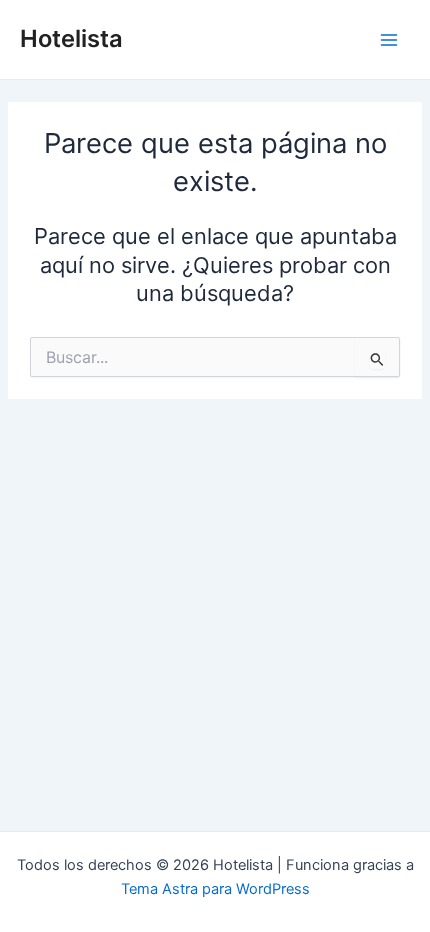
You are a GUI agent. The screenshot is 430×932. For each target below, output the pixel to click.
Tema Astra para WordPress (215, 889)
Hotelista (71, 38)
